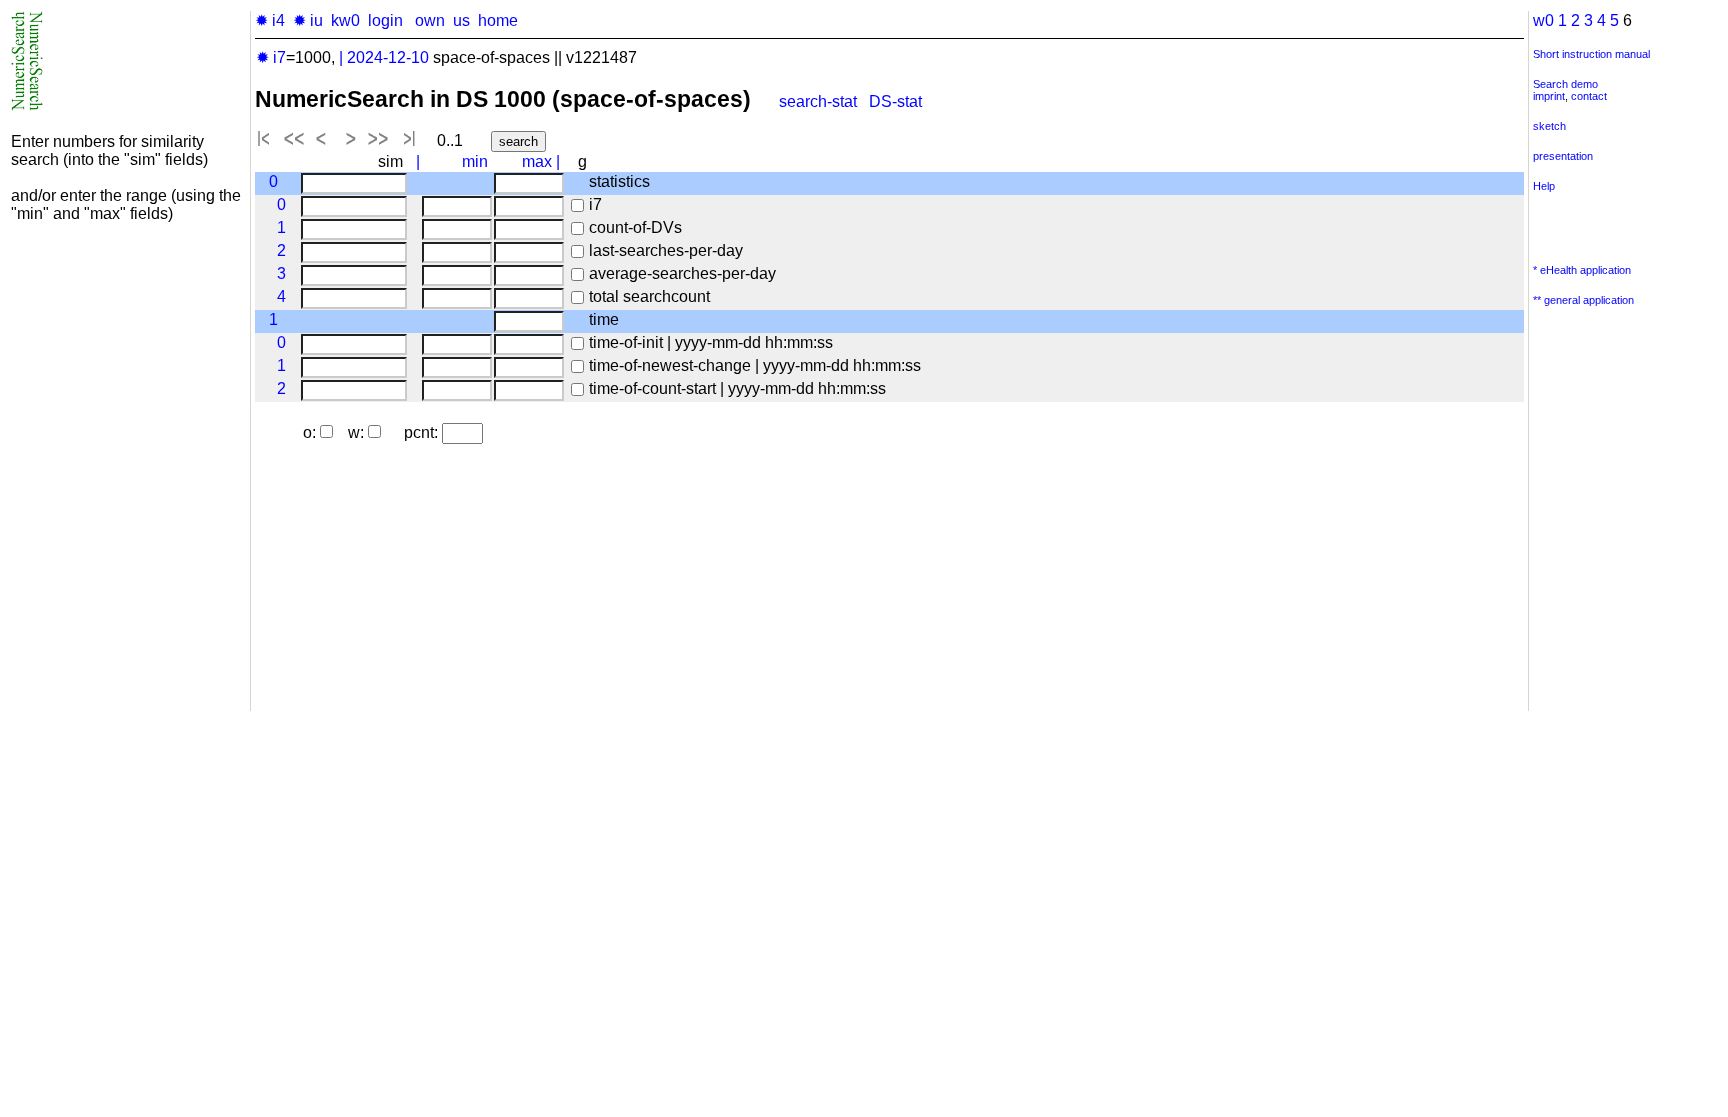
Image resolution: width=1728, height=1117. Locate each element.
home (498, 20)
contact (1589, 96)
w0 (1543, 20)
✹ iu (308, 20)
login (385, 20)
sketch (1549, 126)
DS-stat (897, 101)
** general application (1583, 300)
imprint (1549, 96)
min (475, 161)
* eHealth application (1582, 270)
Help (1544, 186)
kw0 (345, 20)
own (430, 20)
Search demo (1565, 84)
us (461, 20)
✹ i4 (270, 20)
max (537, 161)
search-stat (818, 101)
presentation (1563, 156)
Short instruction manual (1591, 54)
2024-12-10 (388, 57)
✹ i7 (271, 57)
